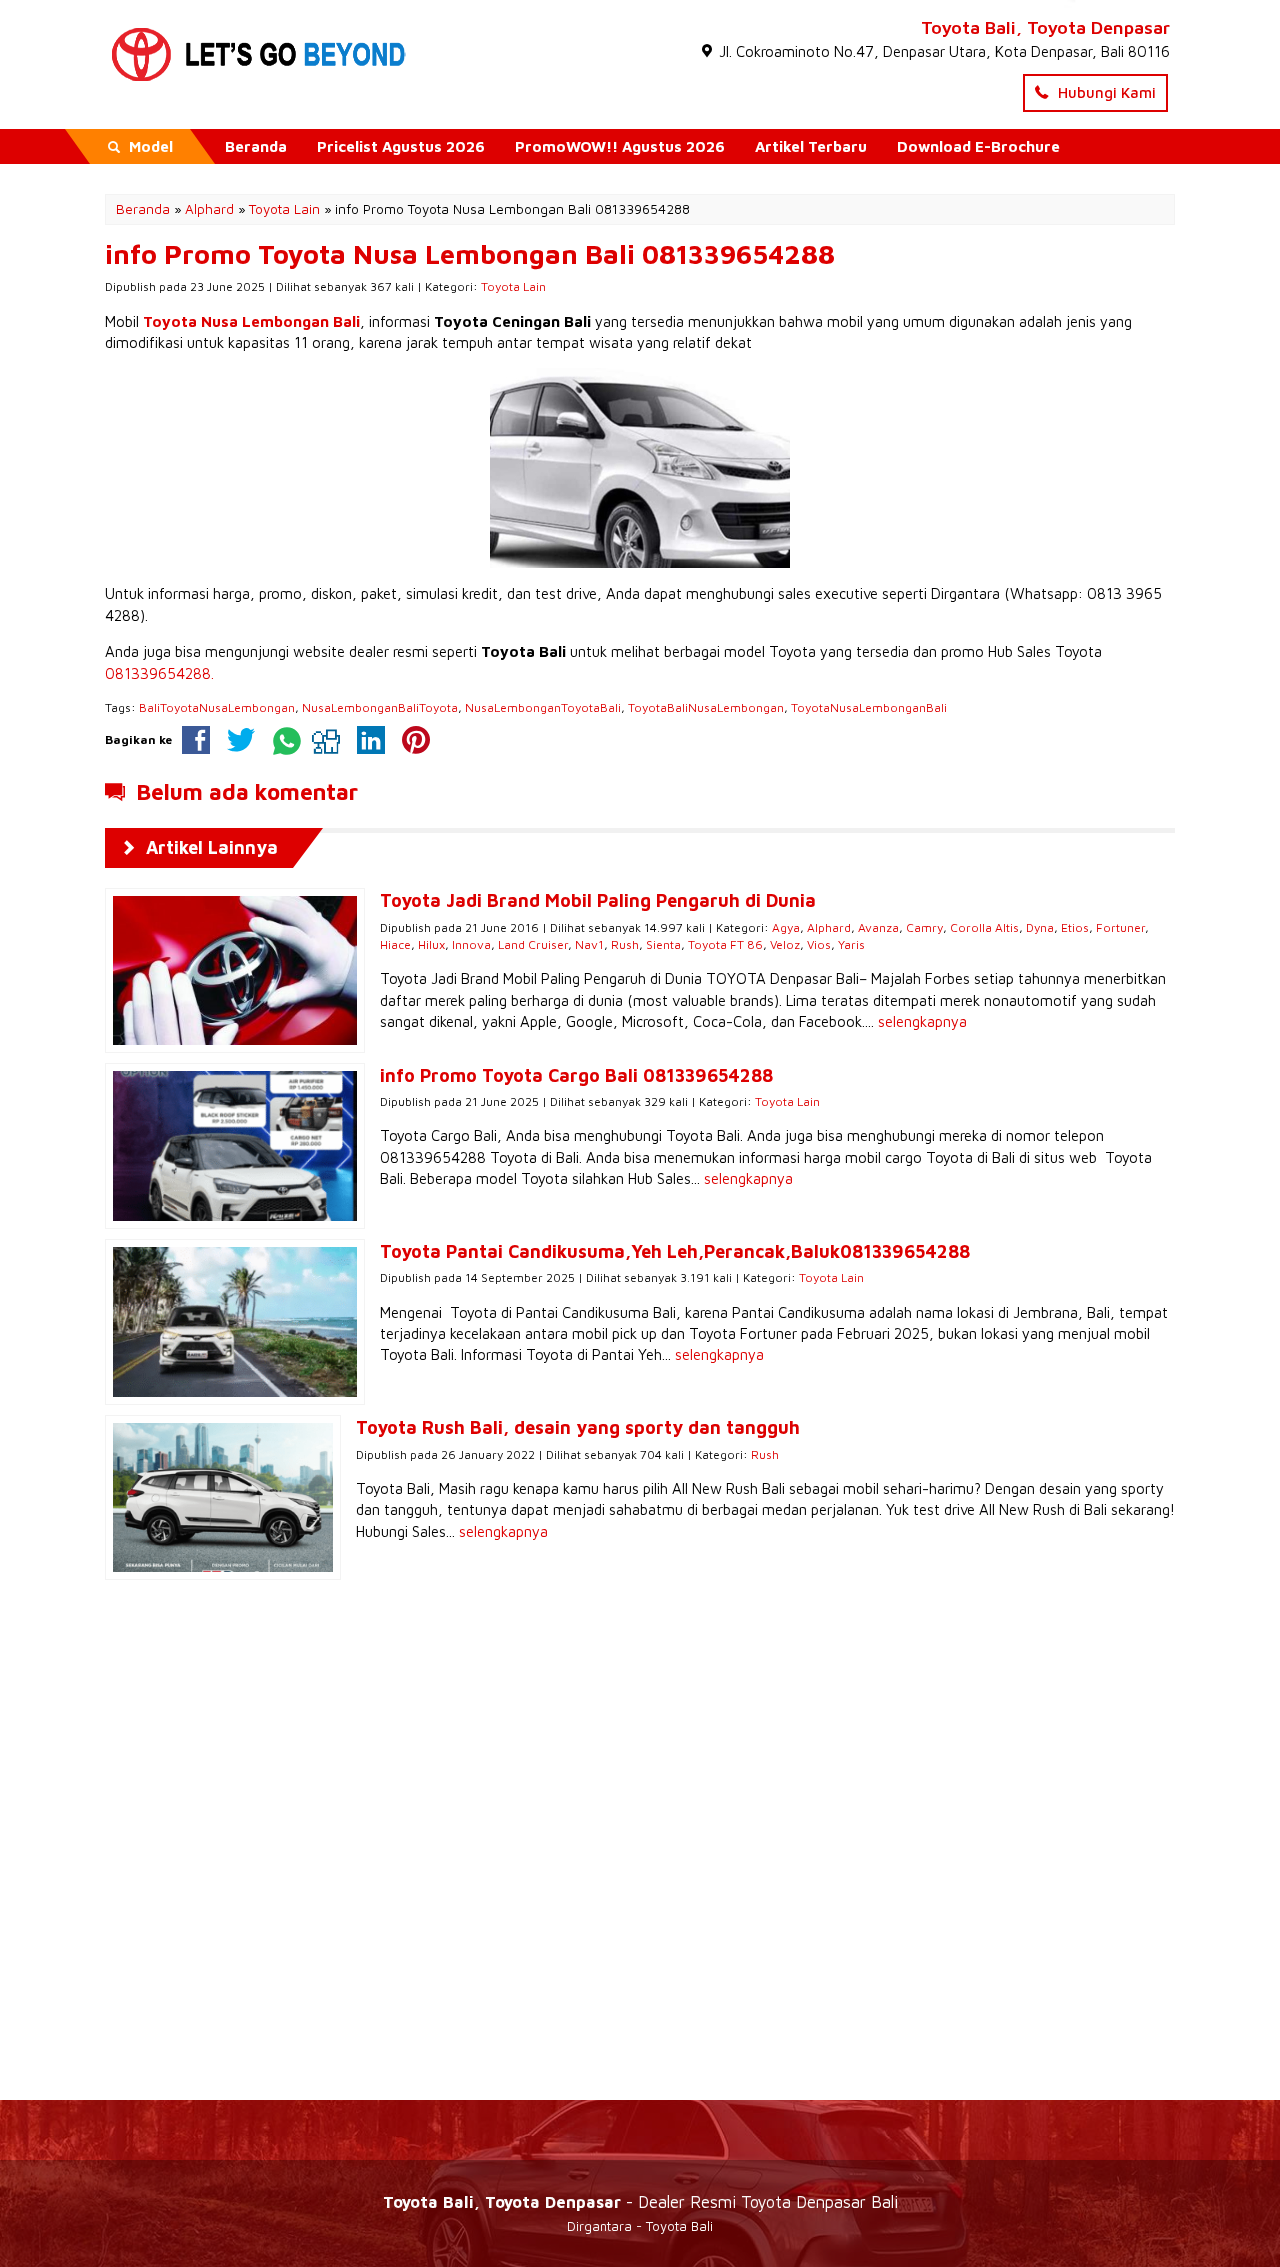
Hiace (395, 944)
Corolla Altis (984, 927)
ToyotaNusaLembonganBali (869, 707)
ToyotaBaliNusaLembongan (706, 707)
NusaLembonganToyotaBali (543, 707)
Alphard (829, 927)
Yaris (851, 944)
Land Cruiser (533, 944)
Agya (786, 927)
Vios (819, 944)
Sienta (663, 944)
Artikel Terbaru (811, 146)
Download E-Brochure (978, 146)
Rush (625, 944)
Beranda (256, 146)
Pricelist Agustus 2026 (401, 146)
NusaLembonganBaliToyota (380, 707)
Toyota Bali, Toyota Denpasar (1045, 27)
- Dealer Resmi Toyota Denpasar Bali (640, 2201)
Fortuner (1120, 927)
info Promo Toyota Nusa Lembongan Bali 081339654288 (470, 254)
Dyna (1040, 927)
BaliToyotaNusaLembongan (217, 707)
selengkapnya (922, 1021)
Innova (471, 944)
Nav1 (589, 944)
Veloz (785, 944)
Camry (924, 927)
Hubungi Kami (1105, 92)
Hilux (431, 944)
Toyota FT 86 (725, 944)
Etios (1075, 927)
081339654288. (159, 673)
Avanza (878, 927)
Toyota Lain (513, 286)
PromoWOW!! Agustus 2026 (620, 146)
